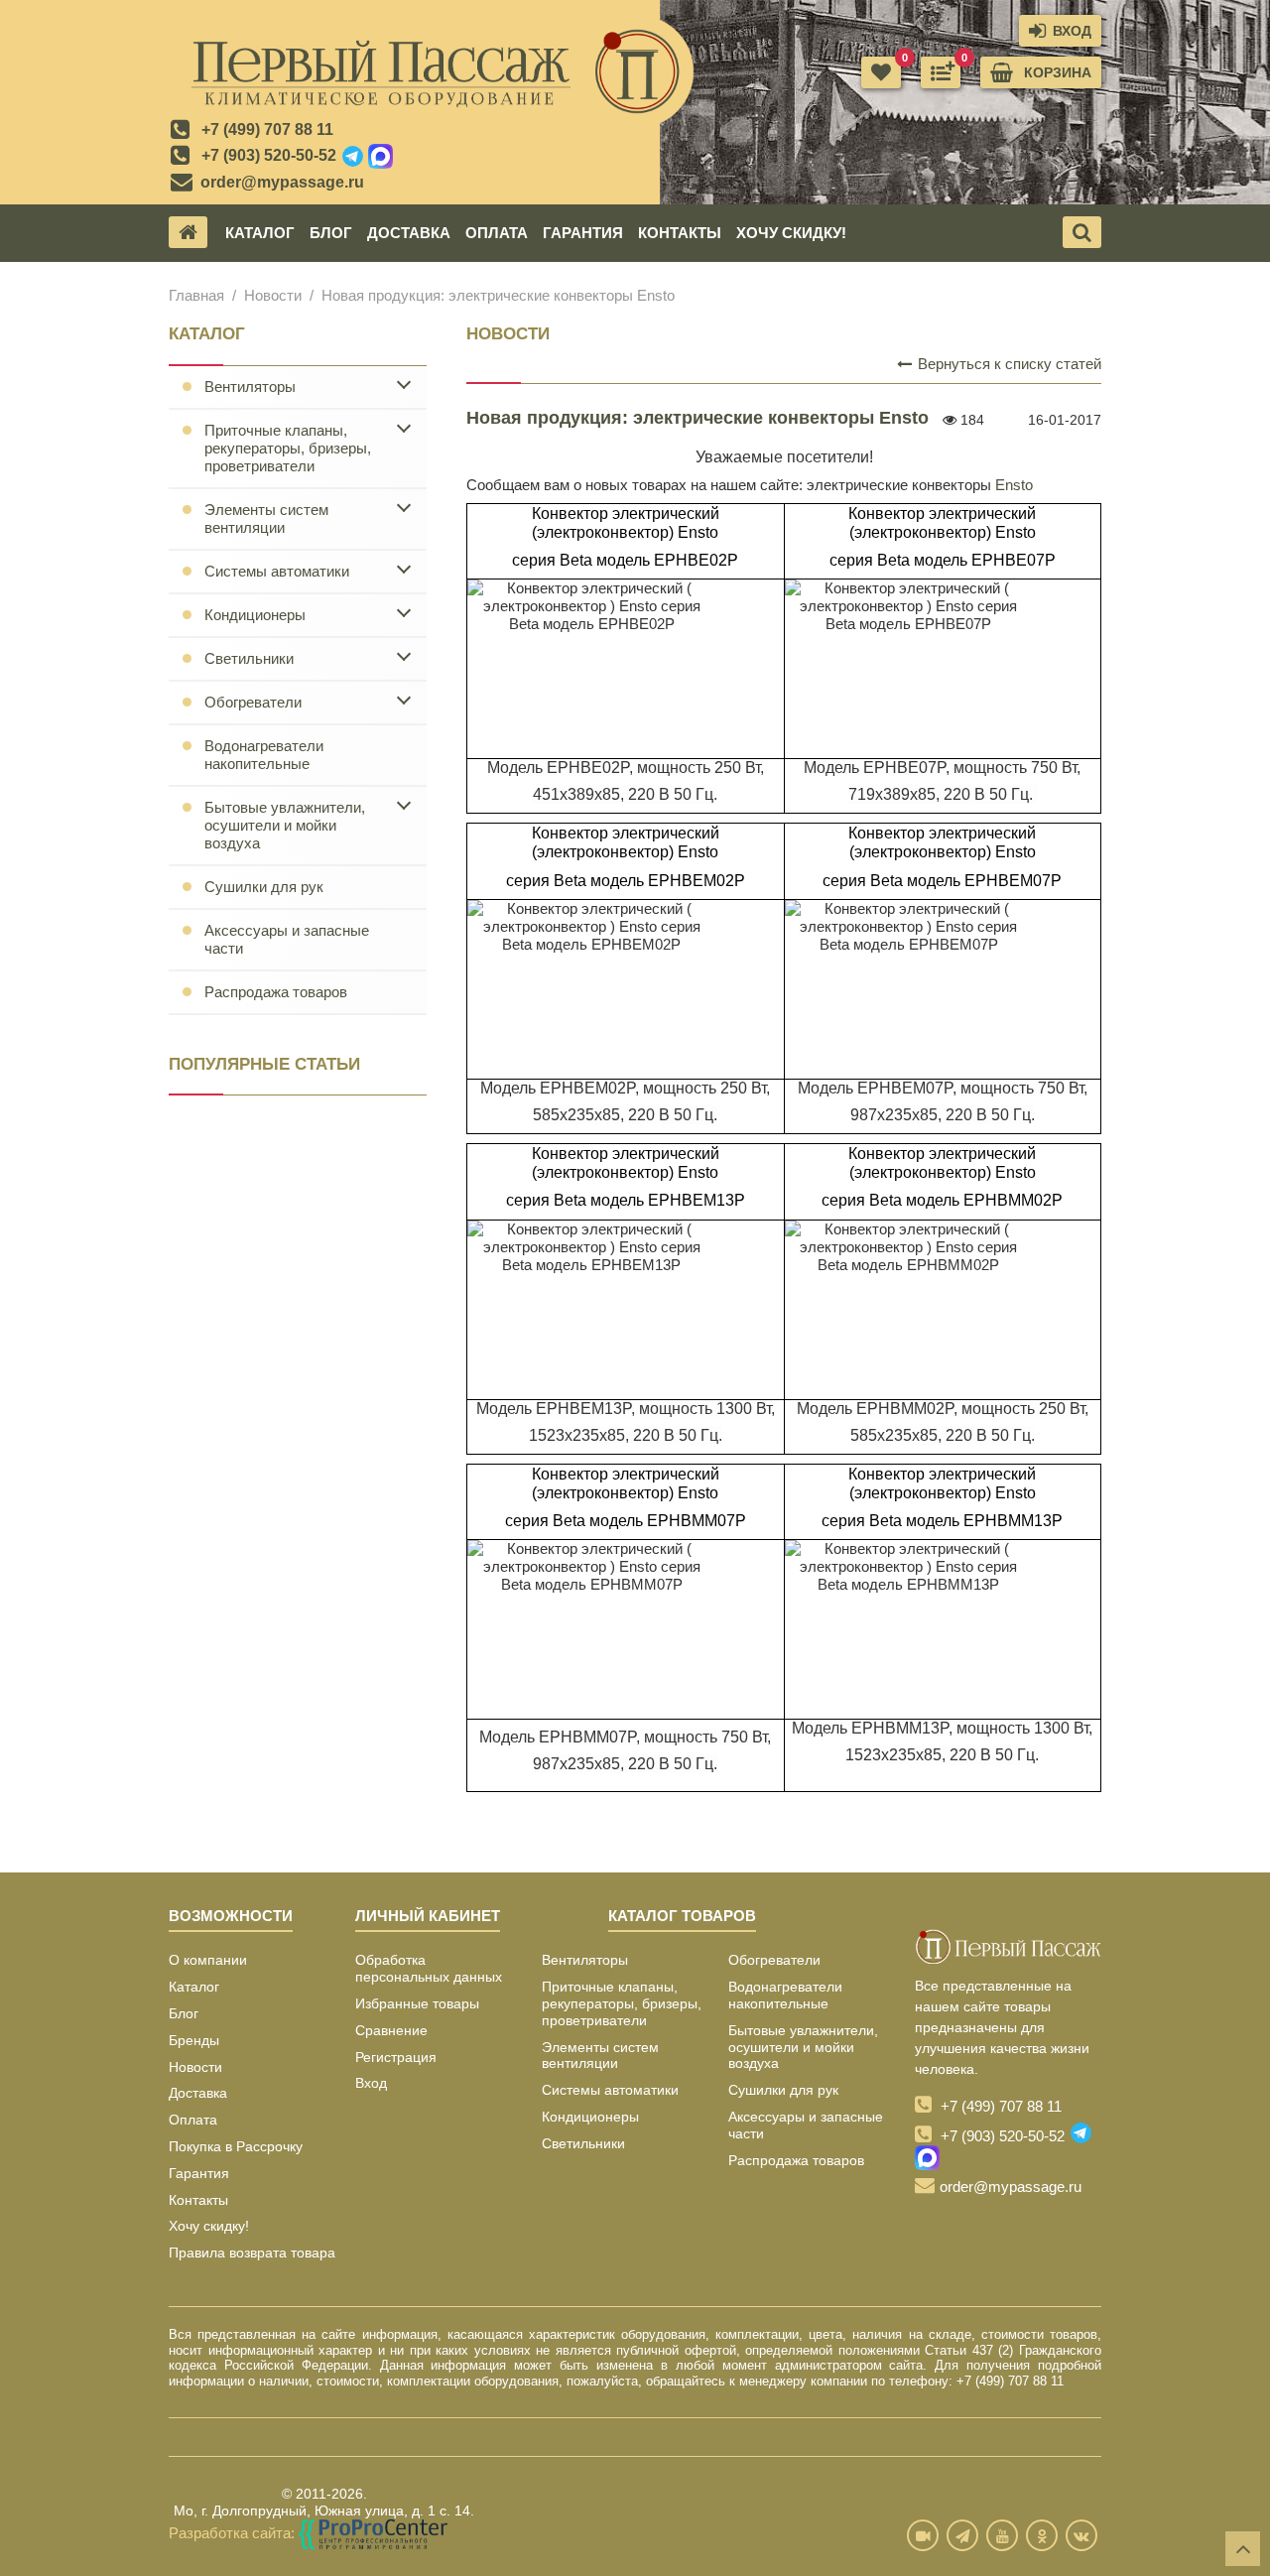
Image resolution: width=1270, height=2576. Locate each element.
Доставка (409, 233)
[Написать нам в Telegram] (353, 157)
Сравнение (391, 2030)
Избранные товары (417, 2003)
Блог (331, 233)
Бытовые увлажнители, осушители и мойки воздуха (285, 825)
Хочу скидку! (791, 233)
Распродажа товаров (276, 992)
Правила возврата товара (252, 2253)
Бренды (194, 2040)
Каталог (260, 233)
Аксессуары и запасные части (287, 939)
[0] (941, 72)
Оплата (497, 233)
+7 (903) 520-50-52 (269, 155)
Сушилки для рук (264, 887)
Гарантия (583, 233)
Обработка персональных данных (429, 1968)
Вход (371, 2083)
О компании (208, 1960)
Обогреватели (253, 702)
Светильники (249, 658)
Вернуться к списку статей (1008, 364)
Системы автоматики (277, 571)
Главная (196, 295)
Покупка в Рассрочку (236, 2146)
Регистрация (396, 2057)
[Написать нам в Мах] (381, 157)
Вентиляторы (250, 386)
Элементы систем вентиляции (266, 518)
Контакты (680, 233)
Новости (273, 295)
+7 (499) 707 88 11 (267, 129)
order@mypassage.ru (282, 182)
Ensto (1014, 485)
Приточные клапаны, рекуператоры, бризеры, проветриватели (288, 448)
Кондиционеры (255, 615)
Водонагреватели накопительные (264, 755)
